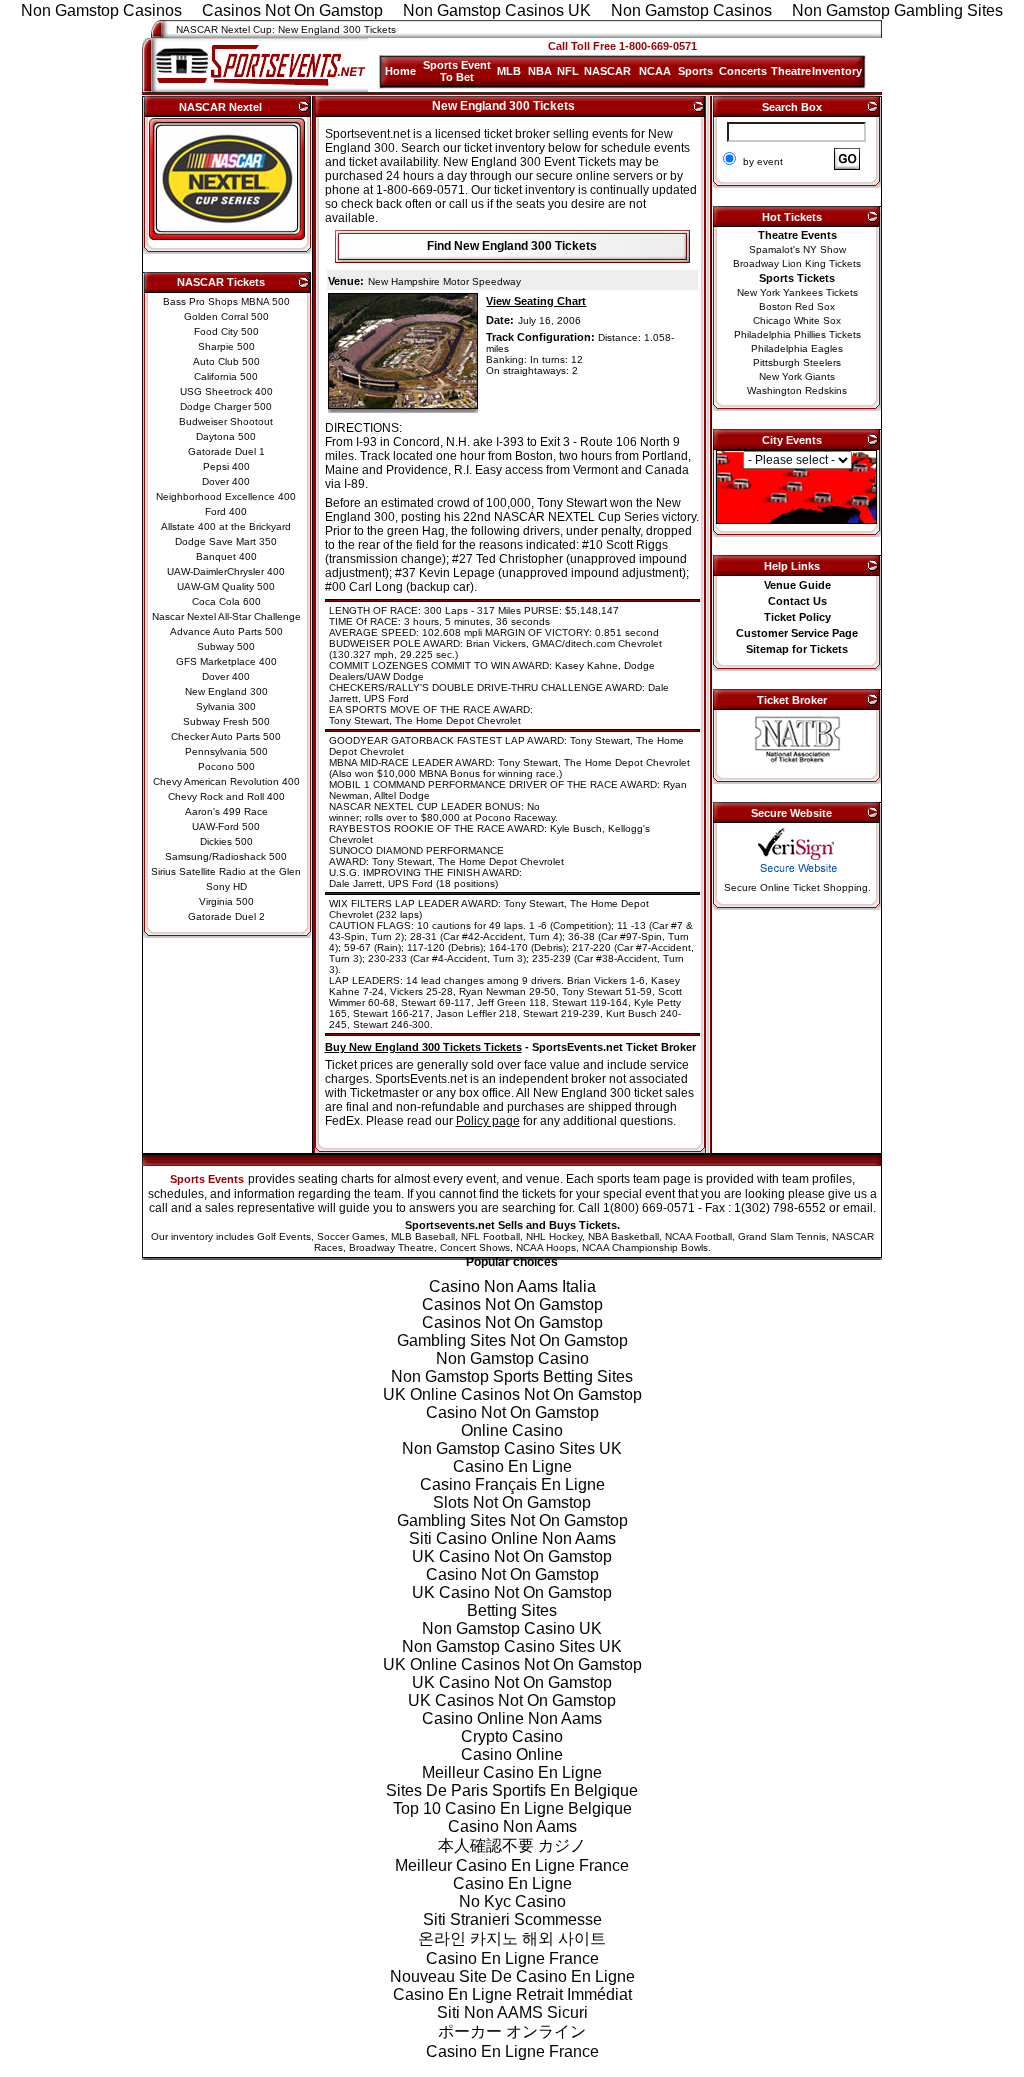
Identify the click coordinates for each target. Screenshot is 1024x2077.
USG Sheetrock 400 (226, 391)
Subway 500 (226, 646)
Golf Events (284, 1236)
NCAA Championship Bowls (645, 1247)
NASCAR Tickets (221, 282)
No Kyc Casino (512, 1901)
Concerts (743, 71)
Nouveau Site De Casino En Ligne (512, 1976)
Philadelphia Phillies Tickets (797, 334)
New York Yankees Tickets (797, 292)
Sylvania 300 (226, 706)
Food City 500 (226, 331)
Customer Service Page (797, 633)
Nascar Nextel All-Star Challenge (226, 616)
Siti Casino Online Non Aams (512, 1538)
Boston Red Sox (797, 306)
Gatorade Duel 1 (226, 451)
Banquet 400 (226, 556)
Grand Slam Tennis (782, 1236)
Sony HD (226, 886)
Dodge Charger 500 (226, 406)
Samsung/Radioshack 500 (226, 856)
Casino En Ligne (512, 1466)
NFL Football (490, 1236)
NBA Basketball (623, 1236)
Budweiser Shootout (226, 421)
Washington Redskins (797, 390)
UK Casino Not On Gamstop (512, 1556)
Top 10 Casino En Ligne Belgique (512, 1808)
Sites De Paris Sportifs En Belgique (512, 1790)
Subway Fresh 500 (226, 721)
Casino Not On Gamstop (512, 1412)
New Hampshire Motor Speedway (444, 281)
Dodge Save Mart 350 (226, 541)
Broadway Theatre (391, 1247)
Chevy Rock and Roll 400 (226, 796)
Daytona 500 (226, 436)
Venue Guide (797, 585)
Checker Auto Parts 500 (226, 736)
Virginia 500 (226, 901)
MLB (509, 71)
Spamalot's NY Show (797, 249)
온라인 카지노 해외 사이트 (512, 1938)
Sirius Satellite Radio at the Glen (226, 871)
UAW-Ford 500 (226, 826)
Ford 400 (226, 511)
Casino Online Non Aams (512, 1718)
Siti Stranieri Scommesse (512, 1919)
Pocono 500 (226, 766)
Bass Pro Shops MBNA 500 (226, 301)
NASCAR (607, 71)
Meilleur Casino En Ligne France (512, 1865)
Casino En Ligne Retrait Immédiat (512, 1994)
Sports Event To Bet (457, 71)
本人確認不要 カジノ (512, 1845)
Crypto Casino (512, 1736)
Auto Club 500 (226, 361)
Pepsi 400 (226, 466)
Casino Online (512, 1754)
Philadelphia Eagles (797, 348)
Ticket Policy (797, 617)
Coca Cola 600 (226, 601)
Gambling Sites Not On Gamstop (512, 1340)
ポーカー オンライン (512, 2031)
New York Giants (797, 376)
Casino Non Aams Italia (512, 1286)
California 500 (226, 376)
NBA (540, 71)
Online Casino (512, 1430)
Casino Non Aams (512, 1826)
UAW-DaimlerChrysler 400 (226, 571)
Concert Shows (475, 1247)
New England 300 (226, 691)
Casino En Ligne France (512, 1958)
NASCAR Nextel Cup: (225, 29)
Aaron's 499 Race (226, 811)
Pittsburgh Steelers (797, 362)
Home (400, 71)
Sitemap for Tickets (797, 649)
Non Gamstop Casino (512, 1358)
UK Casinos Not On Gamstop (512, 1700)
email (858, 1208)
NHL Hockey (554, 1236)
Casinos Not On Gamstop (512, 1304)
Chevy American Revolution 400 (226, 781)
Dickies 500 (226, 841)
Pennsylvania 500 (226, 751)
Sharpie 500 (226, 346)
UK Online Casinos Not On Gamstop (512, 1394)
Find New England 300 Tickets (512, 246)
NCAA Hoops (546, 1247)
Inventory (837, 71)
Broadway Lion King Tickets (797, 263)
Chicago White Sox (797, 320)
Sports (695, 71)
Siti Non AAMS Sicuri (512, 2012)
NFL (568, 71)
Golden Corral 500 (226, 316)
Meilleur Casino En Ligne (512, 1772)
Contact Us (797, 601)
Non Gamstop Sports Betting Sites (512, 1376)
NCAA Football (698, 1236)
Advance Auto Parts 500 (226, 631)
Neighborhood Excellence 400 (226, 496)
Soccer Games (351, 1236)
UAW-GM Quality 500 (226, 586)
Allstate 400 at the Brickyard (226, 526)
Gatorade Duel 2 (226, 916)
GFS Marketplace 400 (226, 661)
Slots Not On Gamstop (512, 1502)
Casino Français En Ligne (512, 1484)
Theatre (791, 71)
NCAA (655, 71)
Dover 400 (226, 481)
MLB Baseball (423, 1236)
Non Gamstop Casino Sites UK (512, 1448)
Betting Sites (512, 1610)
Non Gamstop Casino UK (512, 1628)
